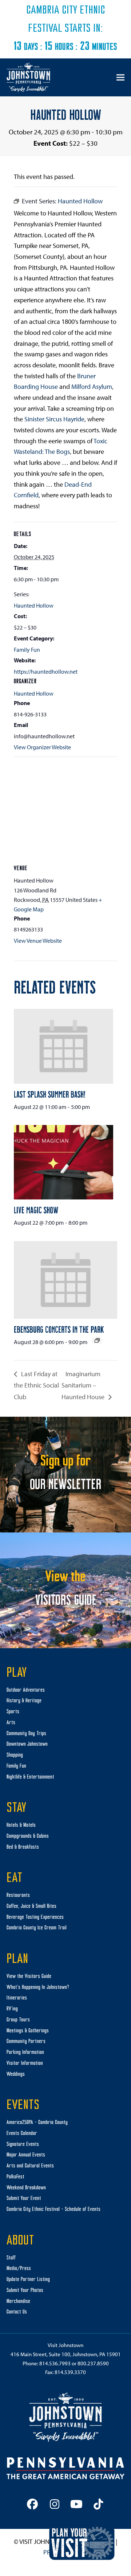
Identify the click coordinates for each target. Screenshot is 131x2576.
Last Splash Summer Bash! (50, 1094)
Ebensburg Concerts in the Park (59, 1329)
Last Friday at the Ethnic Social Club (36, 1385)
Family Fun (27, 650)
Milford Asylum (92, 386)
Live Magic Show (36, 1210)
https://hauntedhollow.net (46, 671)
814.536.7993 (55, 2363)
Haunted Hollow (34, 605)
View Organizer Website (42, 747)
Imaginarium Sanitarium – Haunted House (84, 1385)
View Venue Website (38, 941)
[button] (120, 77)
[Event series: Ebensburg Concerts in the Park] (97, 1340)
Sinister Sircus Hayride (54, 419)
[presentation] (63, 1046)
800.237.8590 (93, 2363)
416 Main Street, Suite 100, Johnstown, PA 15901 (66, 2354)
